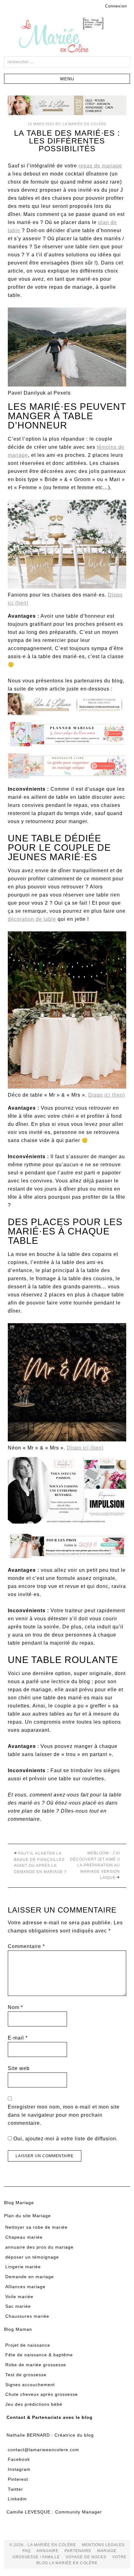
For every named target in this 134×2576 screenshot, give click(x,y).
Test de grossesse (26, 2375)
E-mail (18, 2038)
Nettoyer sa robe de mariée (36, 2227)
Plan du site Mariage (27, 2216)
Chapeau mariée (24, 2237)
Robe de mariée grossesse (36, 2365)
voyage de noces (86, 2557)
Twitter (15, 2489)
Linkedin (17, 2499)
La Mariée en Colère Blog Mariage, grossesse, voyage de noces (67, 36)
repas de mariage (100, 166)
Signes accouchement (30, 2385)
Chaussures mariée (27, 2316)
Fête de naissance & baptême (39, 2355)
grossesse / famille (36, 2557)
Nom (15, 2007)
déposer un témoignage (32, 2257)
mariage (107, 2551)
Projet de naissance (28, 2345)
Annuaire (48, 2551)
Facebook (19, 2459)
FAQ (26, 2551)
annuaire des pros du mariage (39, 2247)
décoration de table (32, 919)
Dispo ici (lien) (107, 1095)
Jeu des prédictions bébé (34, 2404)
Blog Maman (18, 2329)
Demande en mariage (30, 2277)
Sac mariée (18, 2306)
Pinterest (18, 2479)
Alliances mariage (25, 2287)
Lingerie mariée (23, 2267)
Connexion (116, 6)
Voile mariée (19, 2297)
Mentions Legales (103, 2545)
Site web (19, 2068)
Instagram (19, 2469)
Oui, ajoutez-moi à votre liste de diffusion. (65, 2139)
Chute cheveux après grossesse (42, 2394)
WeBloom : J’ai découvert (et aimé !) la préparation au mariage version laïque (95, 1865)
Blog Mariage (19, 2203)
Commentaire (26, 1946)
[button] (67, 79)
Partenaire (78, 2551)
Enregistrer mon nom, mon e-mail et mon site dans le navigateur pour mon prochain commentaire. (64, 2115)
